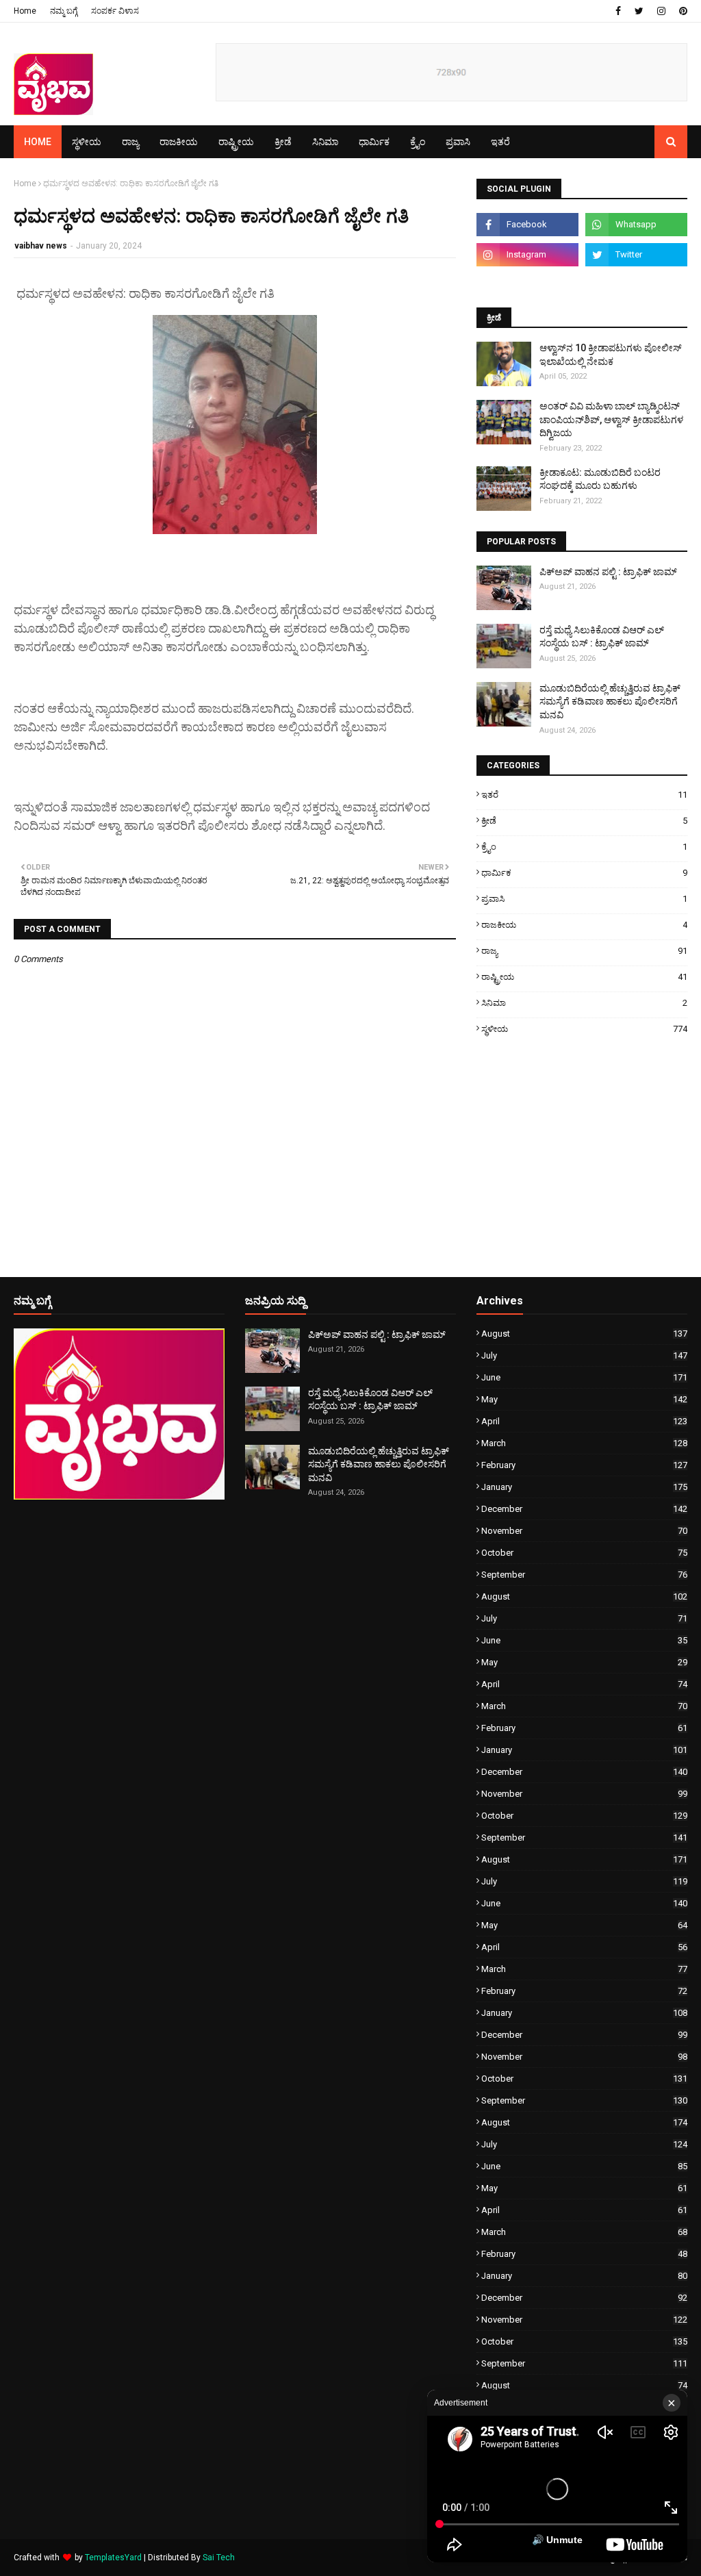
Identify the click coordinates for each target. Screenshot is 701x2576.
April (584, 1421)
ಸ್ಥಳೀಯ (584, 1029)
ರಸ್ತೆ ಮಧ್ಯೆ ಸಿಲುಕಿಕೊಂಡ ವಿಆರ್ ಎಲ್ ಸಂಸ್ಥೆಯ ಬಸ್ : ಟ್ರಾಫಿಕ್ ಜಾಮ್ (602, 637)
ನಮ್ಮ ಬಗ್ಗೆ (64, 11)
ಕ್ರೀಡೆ (584, 821)
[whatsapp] (636, 225)
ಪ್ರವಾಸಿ (584, 899)
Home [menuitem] (38, 142)
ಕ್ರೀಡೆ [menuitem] (283, 142)
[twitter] (639, 11)
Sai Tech (219, 2558)
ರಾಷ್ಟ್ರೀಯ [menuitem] (236, 142)
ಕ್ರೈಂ (584, 847)
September (584, 1575)
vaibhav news (41, 246)
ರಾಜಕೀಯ (584, 925)
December (584, 1509)
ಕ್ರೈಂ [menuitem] (418, 142)
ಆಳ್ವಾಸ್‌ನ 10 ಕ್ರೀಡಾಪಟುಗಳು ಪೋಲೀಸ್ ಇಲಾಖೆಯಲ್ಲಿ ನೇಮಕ (611, 355)
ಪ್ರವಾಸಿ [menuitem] (458, 142)
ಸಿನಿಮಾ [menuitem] (325, 142)
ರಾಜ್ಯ (584, 951)
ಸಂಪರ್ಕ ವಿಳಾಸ (115, 11)
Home (25, 11)
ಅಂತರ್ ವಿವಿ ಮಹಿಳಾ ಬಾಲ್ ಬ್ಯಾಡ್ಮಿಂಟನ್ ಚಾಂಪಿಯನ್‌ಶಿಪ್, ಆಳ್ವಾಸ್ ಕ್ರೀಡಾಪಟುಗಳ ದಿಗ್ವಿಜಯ (611, 419)
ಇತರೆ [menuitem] (500, 142)
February (584, 1465)
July (584, 1355)
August (584, 1334)
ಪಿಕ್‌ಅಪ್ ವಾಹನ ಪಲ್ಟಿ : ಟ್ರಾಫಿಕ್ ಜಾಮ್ (608, 572)
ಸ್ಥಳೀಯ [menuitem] (87, 142)
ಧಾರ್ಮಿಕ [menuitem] (374, 142)
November (584, 1531)
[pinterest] (681, 11)
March (584, 1443)
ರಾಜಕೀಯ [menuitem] (179, 142)
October (584, 1553)
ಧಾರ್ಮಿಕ (584, 873)
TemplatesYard (113, 2558)
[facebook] (618, 11)
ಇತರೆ (584, 795)
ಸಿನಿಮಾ (584, 1003)
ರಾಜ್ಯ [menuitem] (130, 142)
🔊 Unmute (557, 2540)
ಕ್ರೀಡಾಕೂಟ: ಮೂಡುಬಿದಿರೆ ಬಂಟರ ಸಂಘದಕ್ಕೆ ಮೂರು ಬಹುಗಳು (600, 479)
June (584, 1377)
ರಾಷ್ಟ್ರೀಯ (584, 977)
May (584, 1399)
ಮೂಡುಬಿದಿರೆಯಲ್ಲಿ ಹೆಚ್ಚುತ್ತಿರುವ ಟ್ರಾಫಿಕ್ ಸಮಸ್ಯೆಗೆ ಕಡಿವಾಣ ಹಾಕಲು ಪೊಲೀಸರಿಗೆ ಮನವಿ (610, 702)
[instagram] (661, 11)
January (584, 1487)
